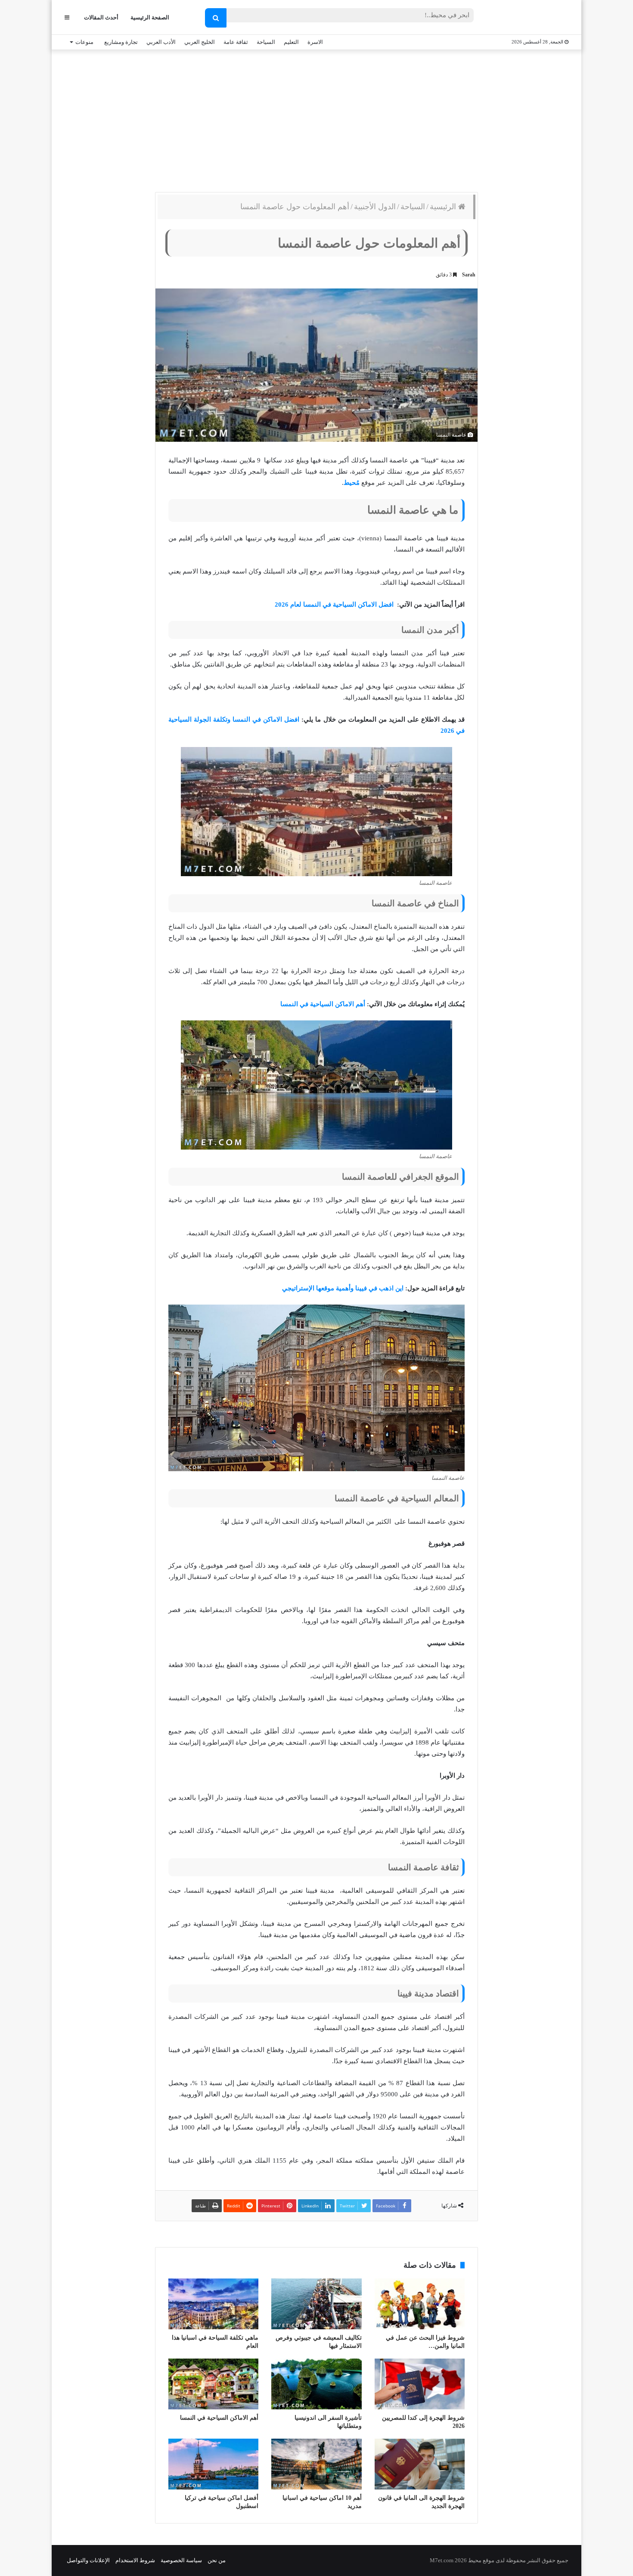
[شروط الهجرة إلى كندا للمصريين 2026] (420, 2384)
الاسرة (315, 42)
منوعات (84, 42)
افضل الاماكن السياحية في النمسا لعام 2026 (335, 604)
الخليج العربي (200, 42)
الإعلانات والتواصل (88, 2560)
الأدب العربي (161, 42)
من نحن (217, 2560)
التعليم (291, 42)
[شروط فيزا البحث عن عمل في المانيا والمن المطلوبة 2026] (420, 2304)
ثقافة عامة (236, 42)
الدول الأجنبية (375, 207)
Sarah (469, 275)
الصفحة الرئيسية (150, 17)
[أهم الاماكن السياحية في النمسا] (213, 2384)
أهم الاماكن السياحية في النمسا (323, 1004)
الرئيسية (444, 207)
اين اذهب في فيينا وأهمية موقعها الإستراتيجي (343, 1288)
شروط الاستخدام (135, 2560)
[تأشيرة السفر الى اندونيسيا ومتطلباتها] (316, 2384)
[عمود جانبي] (67, 17)
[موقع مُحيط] (533, 18)
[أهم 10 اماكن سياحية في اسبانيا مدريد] (316, 2464)
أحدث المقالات (101, 17)
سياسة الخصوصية (181, 2560)
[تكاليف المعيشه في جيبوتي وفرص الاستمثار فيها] (316, 2304)
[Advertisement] (316, 119)
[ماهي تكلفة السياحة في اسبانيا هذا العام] (213, 2304)
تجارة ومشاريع (121, 42)
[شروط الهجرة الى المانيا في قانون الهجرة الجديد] (420, 2464)
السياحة (266, 42)
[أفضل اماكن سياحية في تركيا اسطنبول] (213, 2464)
